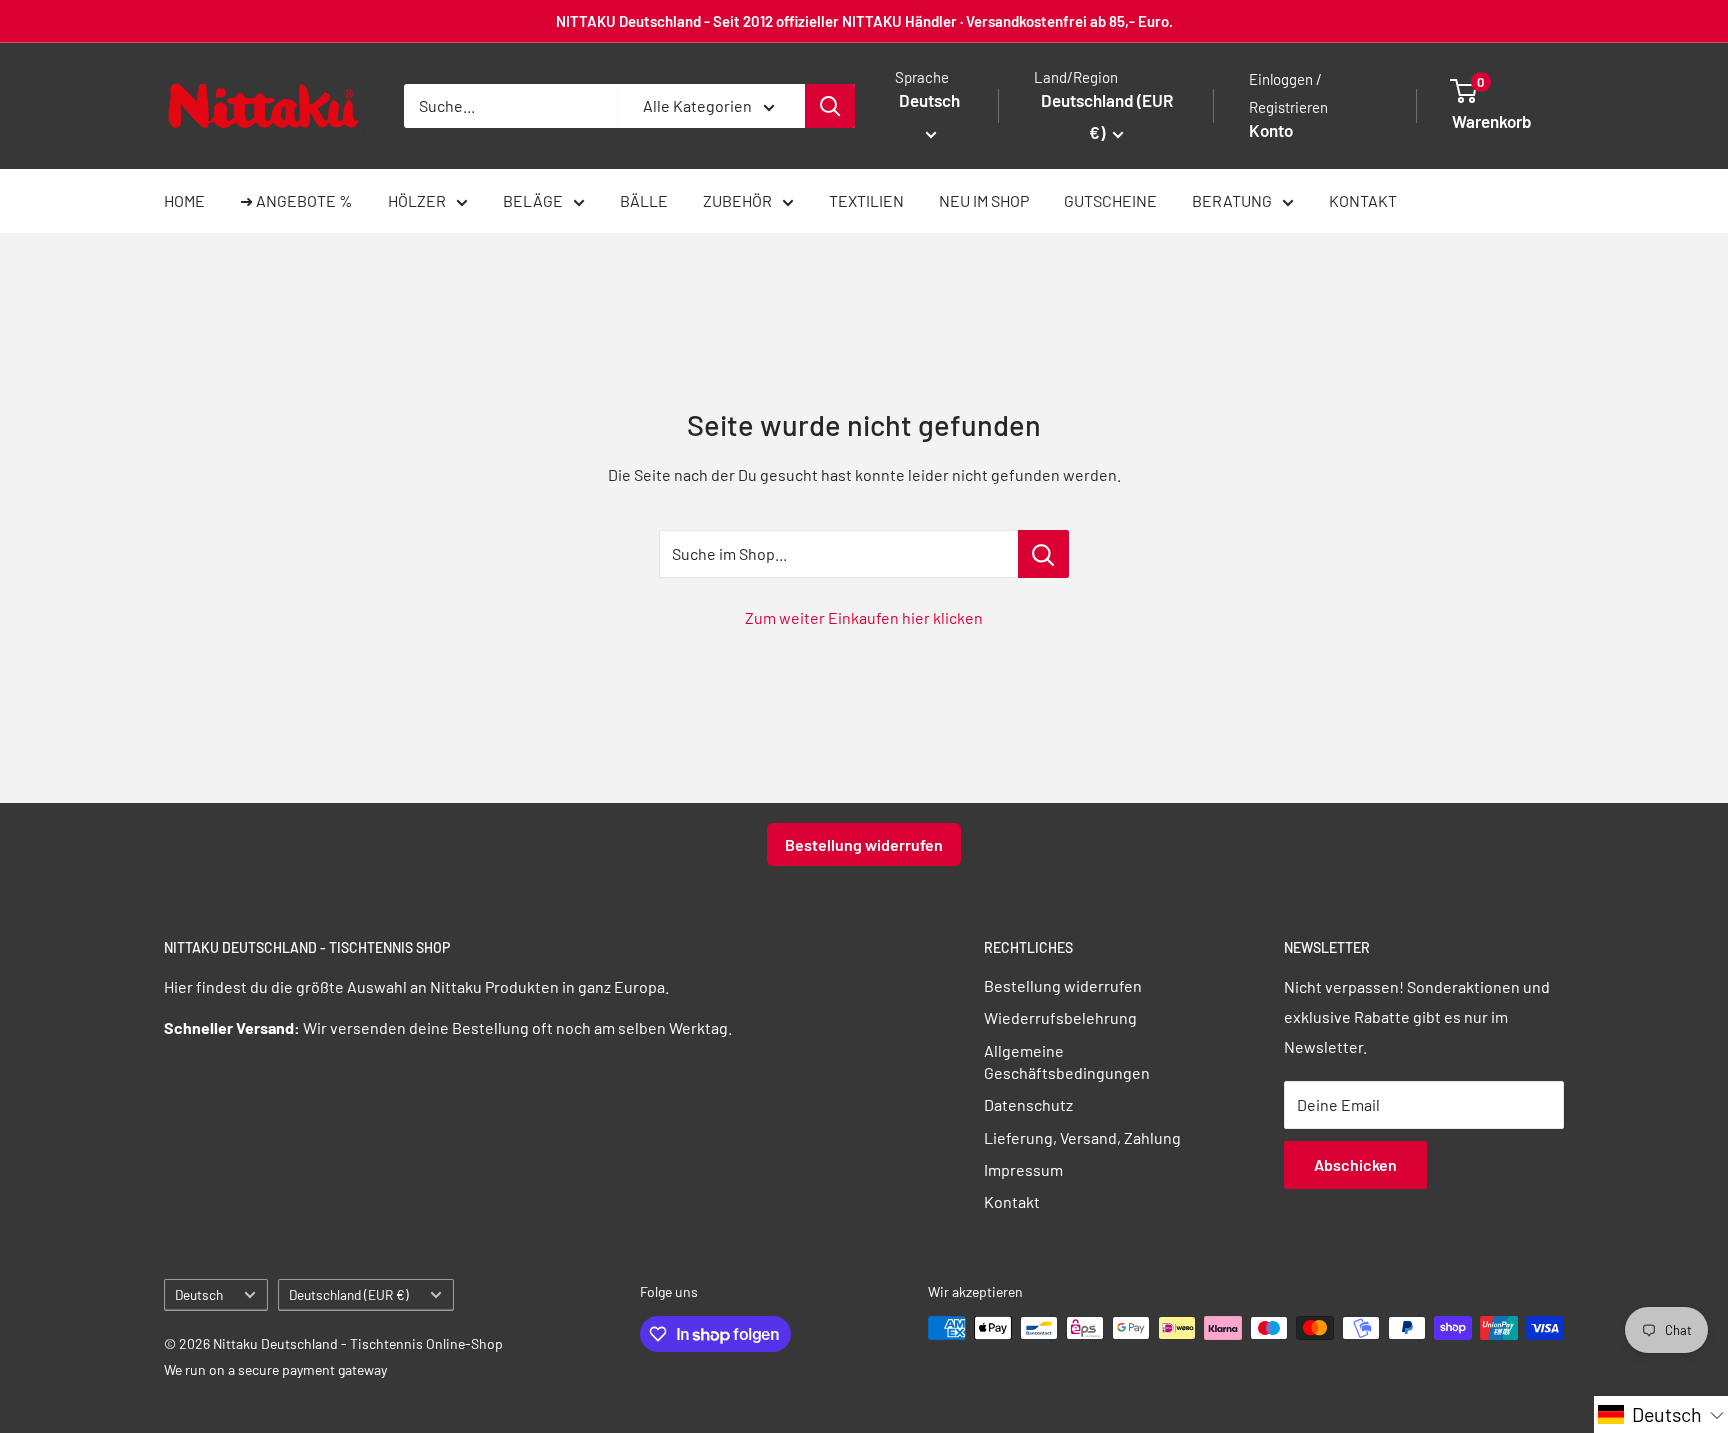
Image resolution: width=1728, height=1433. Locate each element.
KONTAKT (1363, 200)
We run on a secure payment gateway (275, 1369)
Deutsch (199, 1294)
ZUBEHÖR (737, 200)
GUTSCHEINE (1110, 200)
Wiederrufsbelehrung (1060, 1017)
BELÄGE (533, 200)
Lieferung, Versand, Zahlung (1082, 1137)
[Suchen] (830, 106)
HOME (184, 200)
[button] (1661, 1414)
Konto (1271, 130)
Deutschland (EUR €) (349, 1294)
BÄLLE (644, 200)
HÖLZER (417, 200)
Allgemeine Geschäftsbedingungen (1067, 1061)
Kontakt (1012, 1201)
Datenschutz (1028, 1104)
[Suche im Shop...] (1043, 554)
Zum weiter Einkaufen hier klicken (864, 617)
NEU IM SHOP (984, 200)
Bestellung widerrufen (864, 844)
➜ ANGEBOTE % (296, 200)
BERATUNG (1232, 200)
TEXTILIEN (866, 200)
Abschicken (1355, 1164)
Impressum (1023, 1169)
